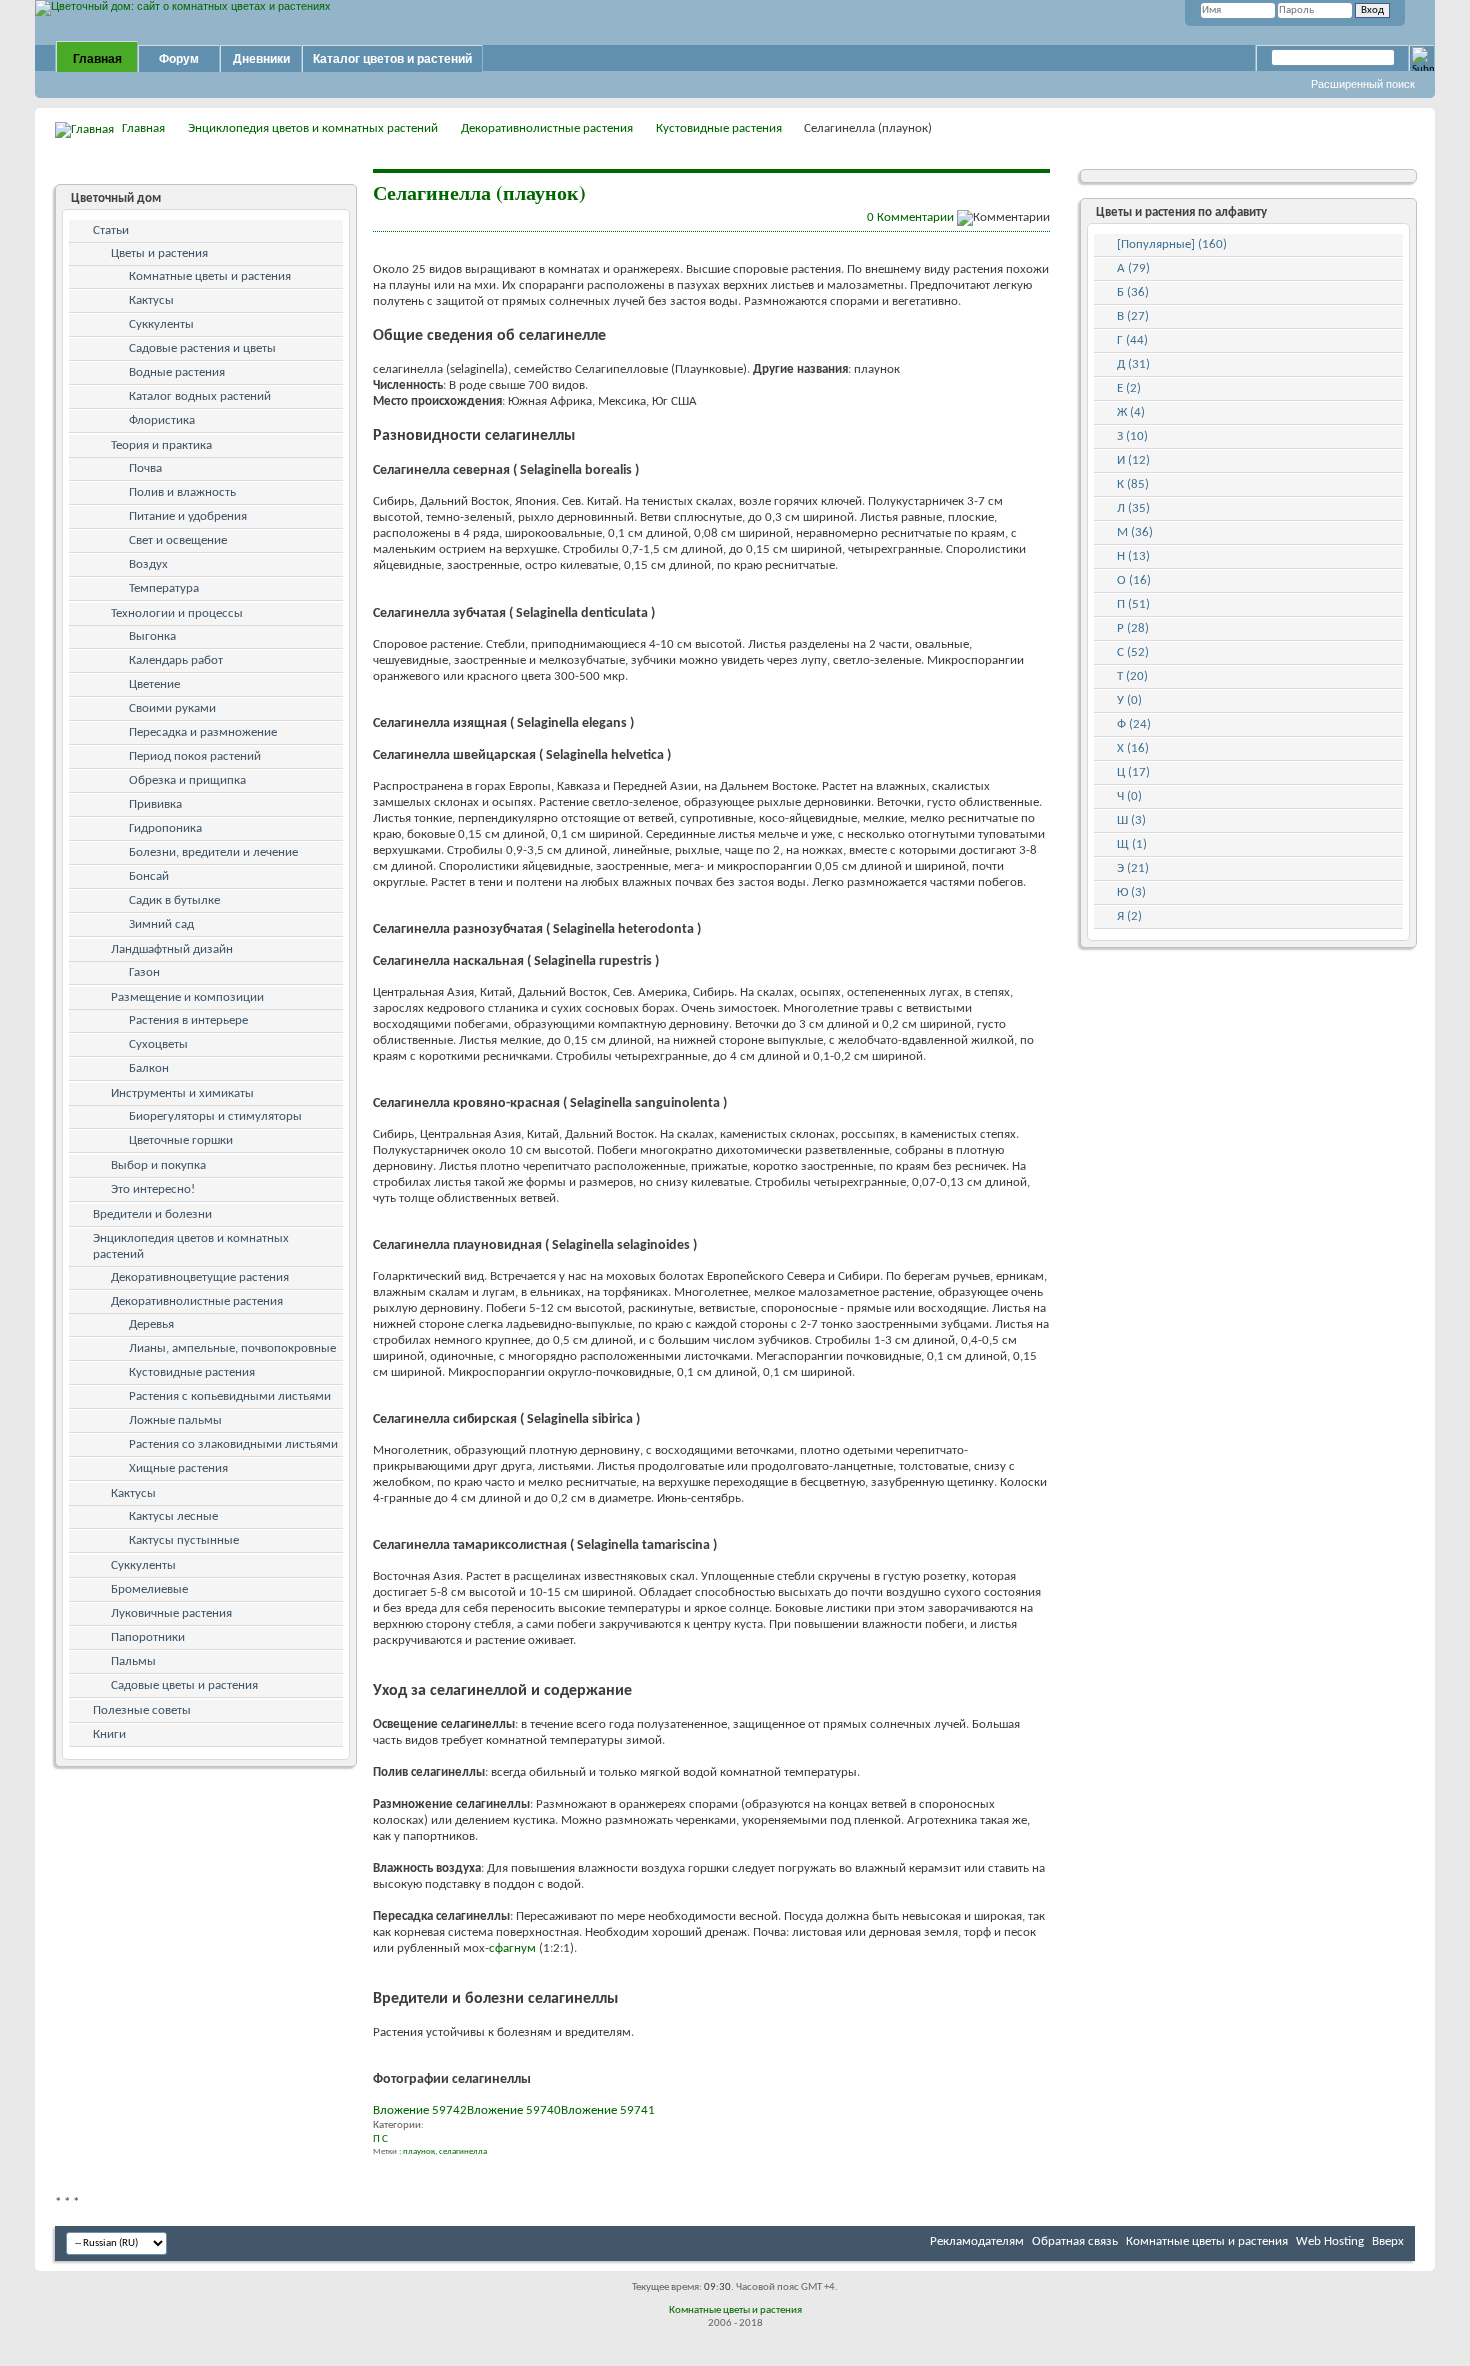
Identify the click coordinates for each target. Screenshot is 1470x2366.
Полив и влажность (182, 492)
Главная (97, 59)
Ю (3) (1131, 892)
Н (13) (1133, 556)
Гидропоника (165, 828)
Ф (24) (1134, 724)
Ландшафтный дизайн (172, 949)
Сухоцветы (158, 1044)
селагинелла (463, 2151)
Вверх (1388, 2241)
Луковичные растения (171, 1613)
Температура (164, 588)
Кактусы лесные (173, 1516)
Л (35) (1133, 508)
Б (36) (1133, 292)
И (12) (1133, 460)
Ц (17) (1133, 772)
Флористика (162, 420)
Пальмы (133, 1661)
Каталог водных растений (200, 396)
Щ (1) (1132, 844)
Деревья (151, 1324)
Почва (145, 468)
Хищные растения (178, 1468)
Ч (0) (1129, 796)
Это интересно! (153, 1189)
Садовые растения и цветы (202, 348)
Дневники (261, 59)
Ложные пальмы (175, 1420)
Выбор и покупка (158, 1165)
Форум (179, 59)
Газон (144, 972)
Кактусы (151, 300)
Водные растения (177, 372)
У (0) (1129, 700)
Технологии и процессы (177, 613)
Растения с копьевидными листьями (230, 1396)
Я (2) (1129, 916)
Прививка (155, 804)
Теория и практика (161, 445)
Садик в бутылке (174, 900)
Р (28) (1133, 628)
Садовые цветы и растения (184, 1685)
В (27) (1133, 316)
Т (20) (1132, 676)
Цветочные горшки (181, 1140)
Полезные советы (142, 1710)
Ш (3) (1131, 820)
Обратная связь (1075, 2241)
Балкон (149, 1068)
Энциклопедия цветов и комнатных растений (313, 128)
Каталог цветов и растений (392, 59)
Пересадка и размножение (203, 732)
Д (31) (1133, 364)
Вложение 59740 (514, 2110)
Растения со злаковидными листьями (233, 1444)
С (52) (1133, 652)
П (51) (1133, 604)
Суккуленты (161, 324)
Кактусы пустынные (184, 1540)
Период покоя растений (195, 756)
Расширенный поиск (1363, 84)
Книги (109, 1734)
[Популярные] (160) (1172, 244)
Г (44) (1132, 340)
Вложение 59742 (420, 2110)
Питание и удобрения (188, 516)
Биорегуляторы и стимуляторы (215, 1116)
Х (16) (1133, 748)
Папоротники (148, 1637)
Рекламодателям (977, 2241)
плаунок (419, 2151)
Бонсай (149, 876)
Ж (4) (1131, 412)
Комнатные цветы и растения (210, 276)
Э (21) (1133, 868)
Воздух (148, 564)
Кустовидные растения (719, 128)
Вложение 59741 (608, 2110)
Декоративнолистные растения (547, 128)
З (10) (1132, 436)
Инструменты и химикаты (182, 1093)
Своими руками (172, 708)
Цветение (154, 684)
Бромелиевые (149, 1589)
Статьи (111, 230)
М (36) (1135, 532)
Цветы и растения (159, 253)
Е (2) (1129, 388)
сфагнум (512, 1948)
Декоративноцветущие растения (200, 1277)
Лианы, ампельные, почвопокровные (232, 1348)
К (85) (1133, 484)
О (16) (1134, 580)
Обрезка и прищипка (187, 780)
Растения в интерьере (188, 1020)
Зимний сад (161, 924)
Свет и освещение (178, 540)
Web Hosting (1330, 2241)
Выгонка (152, 636)
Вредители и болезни (152, 1214)
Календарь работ (176, 660)
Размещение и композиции (187, 997)
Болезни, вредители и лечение (213, 852)
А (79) (1133, 268)
